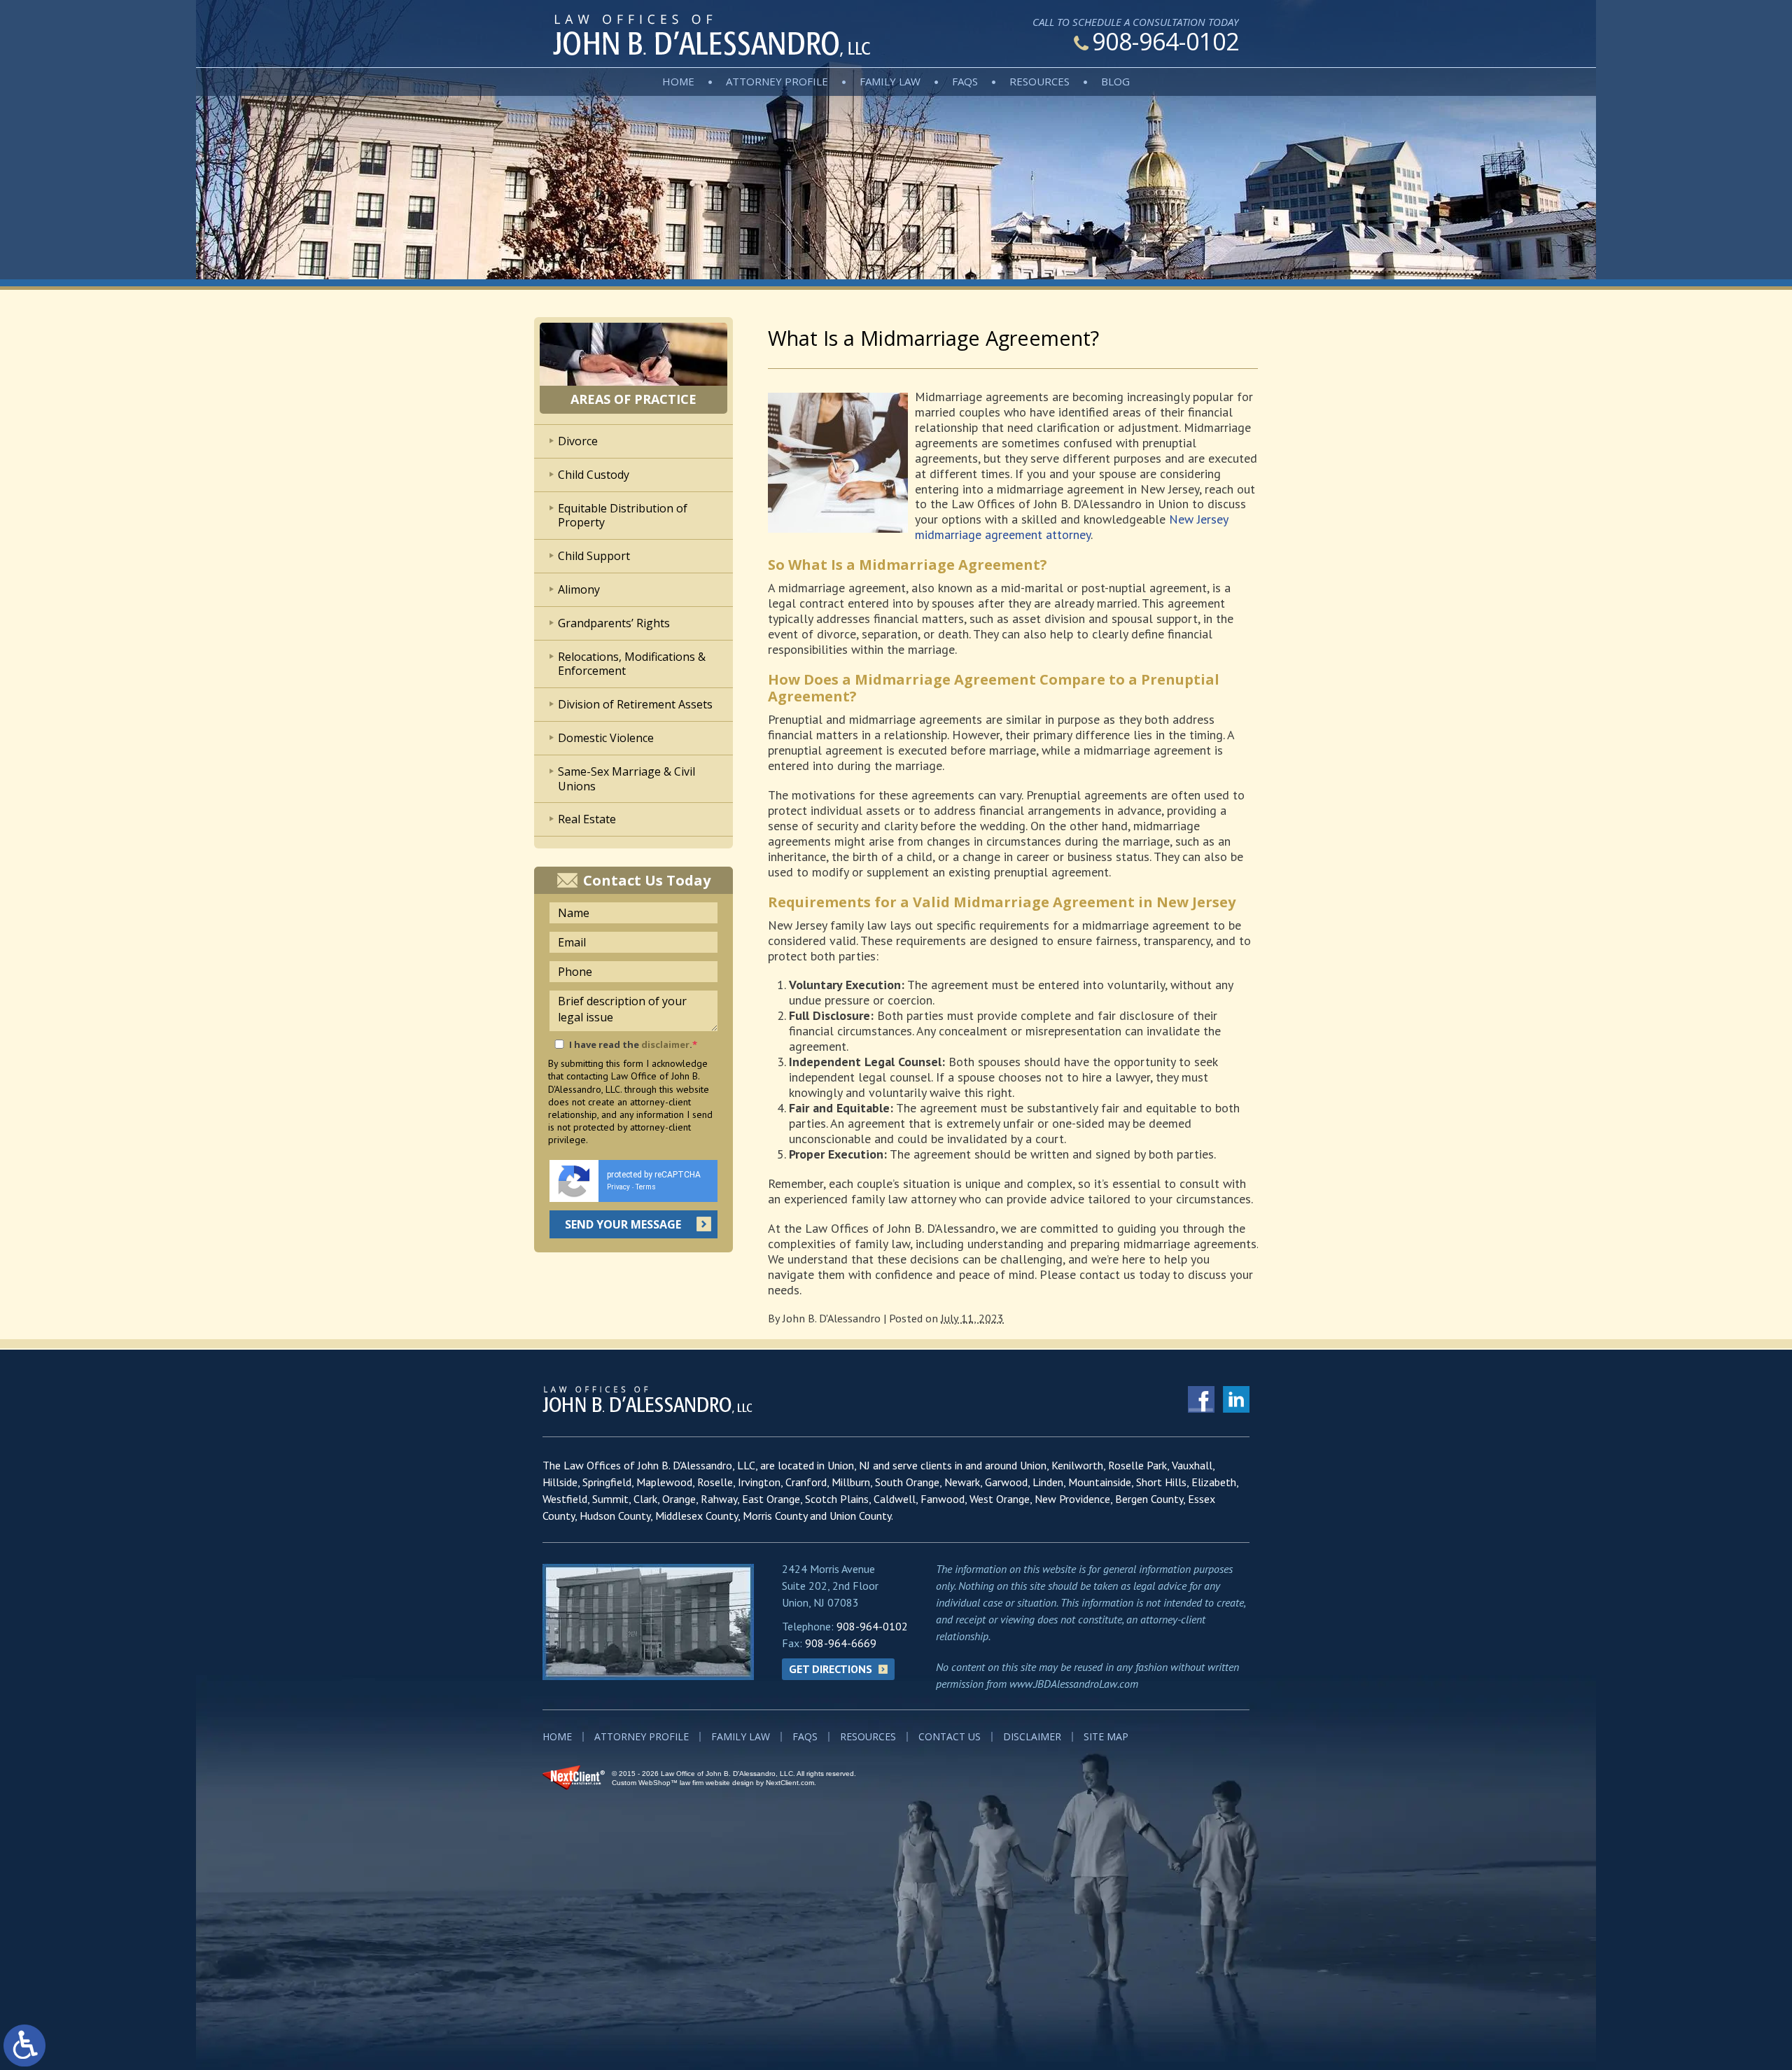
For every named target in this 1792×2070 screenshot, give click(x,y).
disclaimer (665, 1044)
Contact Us (950, 1736)
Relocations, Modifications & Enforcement (632, 664)
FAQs (965, 81)
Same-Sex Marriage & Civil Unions (626, 779)
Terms (646, 1187)
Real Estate (587, 819)
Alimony (579, 589)
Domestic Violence (606, 738)
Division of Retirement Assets (635, 704)
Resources (1039, 81)
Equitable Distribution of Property (623, 516)
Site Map (1106, 1736)
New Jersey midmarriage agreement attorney (1071, 527)
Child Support (594, 556)
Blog (1115, 81)
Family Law (890, 81)
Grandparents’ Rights (614, 623)
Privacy (618, 1187)
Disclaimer (1032, 1736)
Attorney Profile (777, 81)
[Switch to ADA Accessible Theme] (24, 2045)
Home (678, 81)
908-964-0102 (1165, 41)
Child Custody (594, 475)
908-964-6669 (841, 1643)
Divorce (578, 441)
